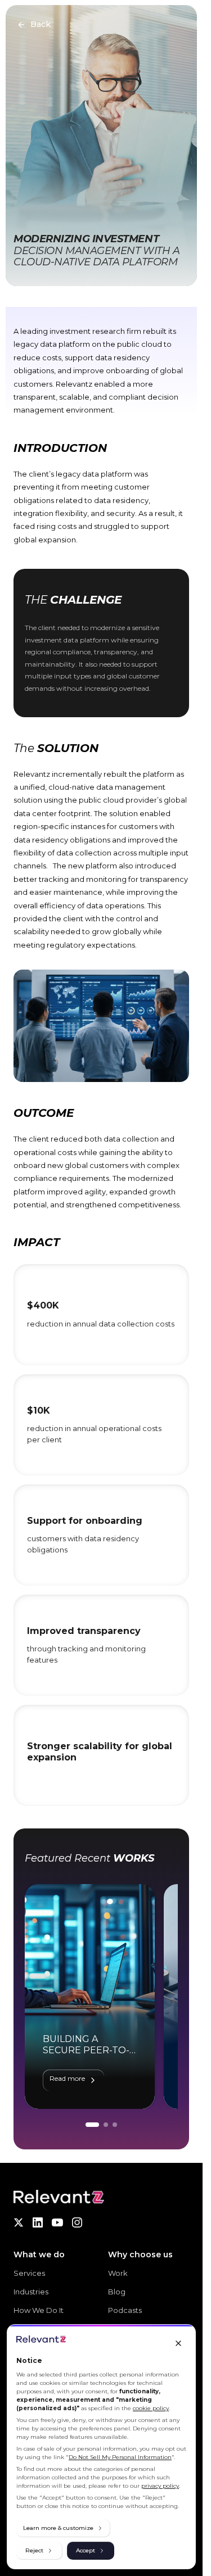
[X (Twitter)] (19, 2222)
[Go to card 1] (92, 2125)
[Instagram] (77, 2222)
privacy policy (160, 2486)
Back (41, 24)
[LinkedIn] (38, 2222)
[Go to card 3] (115, 2125)
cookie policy (151, 2408)
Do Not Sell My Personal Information (120, 2457)
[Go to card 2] (106, 2125)
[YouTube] (57, 2222)
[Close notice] (178, 2343)
